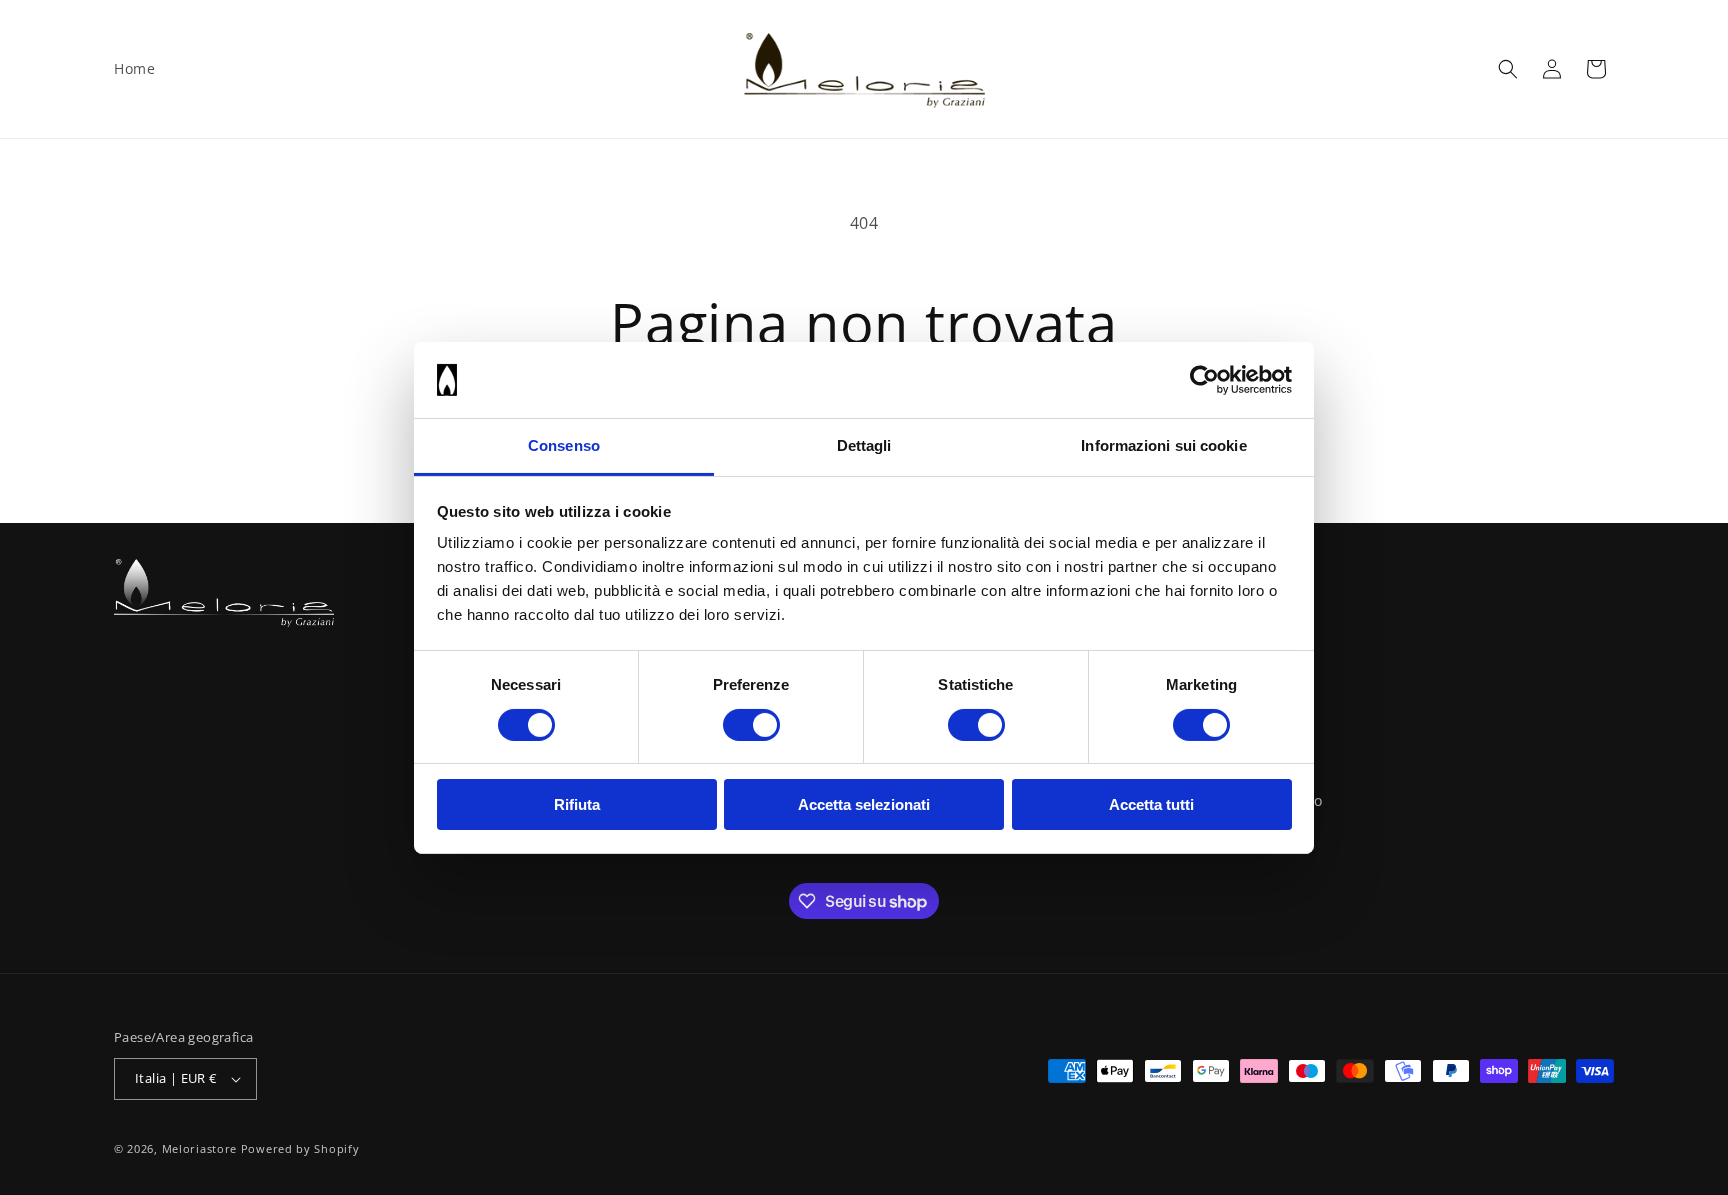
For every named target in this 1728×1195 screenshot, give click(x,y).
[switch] (751, 725)
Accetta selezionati (864, 804)
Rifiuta (577, 804)
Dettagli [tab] (864, 445)
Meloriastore (199, 1148)
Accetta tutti (1151, 804)
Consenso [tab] (564, 445)
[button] (1508, 69)
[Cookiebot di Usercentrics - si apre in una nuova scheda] (1204, 380)
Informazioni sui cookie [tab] (1163, 445)
